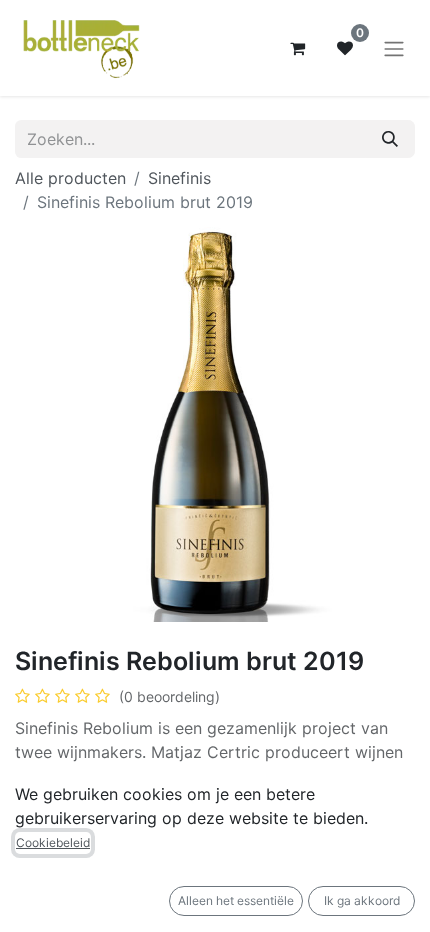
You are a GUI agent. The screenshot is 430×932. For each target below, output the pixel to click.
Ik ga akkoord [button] (362, 900)
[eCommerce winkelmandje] (297, 48)
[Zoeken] (390, 139)
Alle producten (70, 178)
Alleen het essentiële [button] (236, 900)
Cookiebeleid (53, 842)
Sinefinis (179, 178)
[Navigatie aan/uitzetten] (394, 48)
